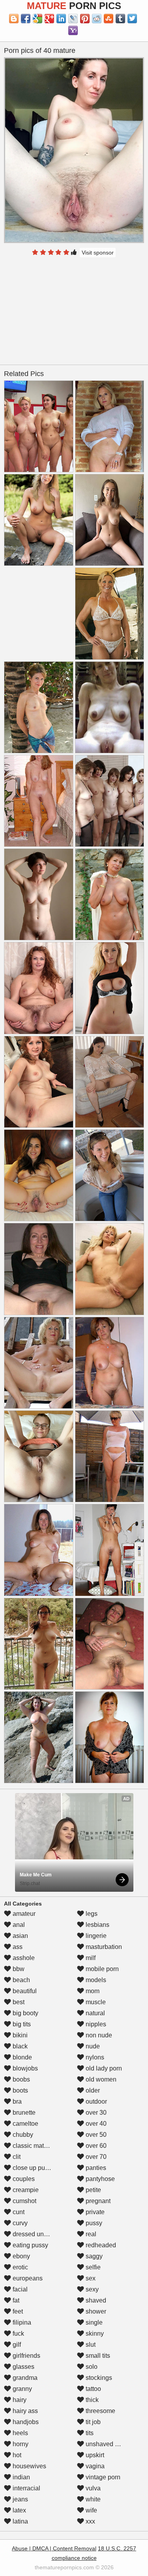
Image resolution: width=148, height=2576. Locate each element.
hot (16, 2455)
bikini (19, 2035)
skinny (94, 2334)
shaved (95, 2300)
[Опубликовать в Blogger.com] (14, 19)
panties (95, 2168)
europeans (27, 2278)
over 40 (95, 2124)
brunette (23, 2113)
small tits (97, 2356)
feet (17, 2311)
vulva (92, 2488)
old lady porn (103, 2068)
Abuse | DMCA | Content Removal (54, 2548)
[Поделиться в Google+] (49, 19)
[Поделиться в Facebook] (26, 19)
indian (21, 2477)
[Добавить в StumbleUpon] (109, 19)
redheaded (100, 2245)
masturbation (103, 1947)
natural (95, 2013)
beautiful (24, 1991)
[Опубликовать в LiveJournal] (73, 19)
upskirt (94, 2455)
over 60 (95, 2146)
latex (19, 2510)
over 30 (95, 2113)
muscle (95, 2002)
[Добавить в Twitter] (132, 19)
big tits (21, 2024)
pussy (93, 2223)
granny (22, 2389)
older (92, 2090)
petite (93, 2190)
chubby (22, 2135)
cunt (18, 2212)
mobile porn (101, 1969)
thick (91, 2400)
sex (90, 2278)
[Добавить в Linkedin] (61, 19)
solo (91, 2367)
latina (20, 2521)
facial (19, 2289)
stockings (98, 2378)
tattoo (93, 2389)
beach (21, 1980)
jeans (20, 2499)
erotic (20, 2267)
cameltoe (25, 2124)
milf (90, 1958)
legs (91, 1914)
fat (15, 2300)
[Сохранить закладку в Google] (37, 19)
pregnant (97, 2201)
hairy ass (24, 2411)
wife (91, 2510)
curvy (19, 2223)
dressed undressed (39, 2234)
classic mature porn (39, 2146)
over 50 (95, 2135)
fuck (18, 2334)
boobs (21, 2079)
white (92, 2499)
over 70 (95, 2157)
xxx (90, 2521)
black (19, 2046)
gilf (16, 2345)
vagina (94, 2466)
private (94, 2212)
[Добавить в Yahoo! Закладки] (73, 30)
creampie (25, 2190)
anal (18, 1925)
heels (20, 2433)
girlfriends (26, 2356)
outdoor (96, 2101)
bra (16, 2101)
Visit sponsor (98, 253)
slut (90, 2345)
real (90, 2234)
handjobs (25, 2422)
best (18, 2002)
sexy (91, 2289)
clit (16, 2157)
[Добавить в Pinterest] (85, 19)
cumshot (24, 2201)
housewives (29, 2466)
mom (92, 1991)
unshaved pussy (108, 2444)
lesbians (97, 1925)
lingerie (95, 1936)
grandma (24, 2378)
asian (20, 1936)
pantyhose (99, 2179)
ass (17, 1947)
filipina (21, 2322)
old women (100, 2079)
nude (92, 2046)
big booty (25, 2013)
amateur (23, 1914)
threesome (100, 2411)
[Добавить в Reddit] (97, 19)
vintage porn (102, 2477)
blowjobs (24, 2068)
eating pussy (30, 2245)
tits (89, 2433)
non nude (98, 2035)
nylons (94, 2057)
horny (20, 2444)
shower (95, 2311)
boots (20, 2090)
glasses (23, 2367)
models (95, 1980)
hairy (19, 2400)
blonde (22, 2057)
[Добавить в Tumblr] (120, 19)
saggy (93, 2256)
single (93, 2322)
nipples (95, 2024)
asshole (23, 1958)
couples (23, 2179)
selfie (92, 2267)
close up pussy (33, 2168)
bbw (18, 1969)
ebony (21, 2256)
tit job (92, 2422)
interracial (26, 2488)
